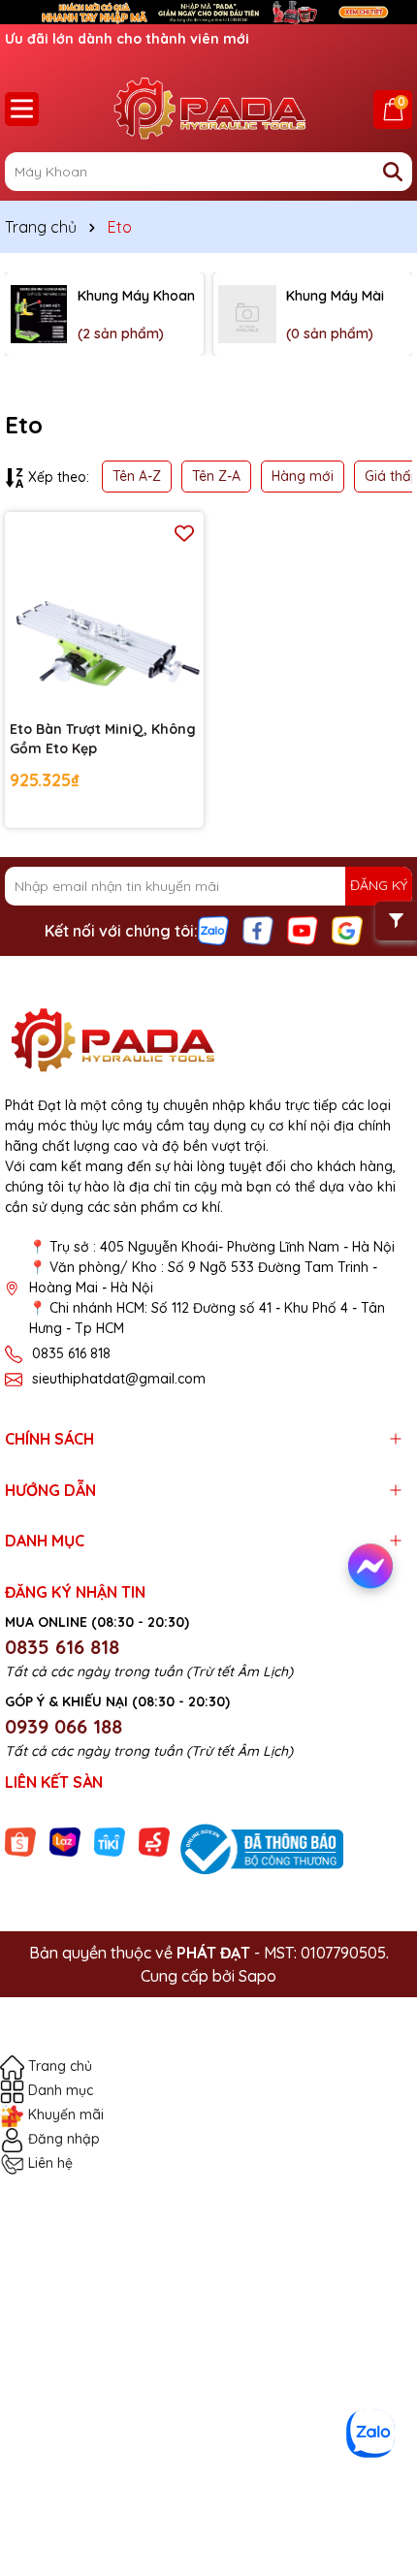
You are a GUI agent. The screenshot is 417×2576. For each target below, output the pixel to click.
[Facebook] (258, 929)
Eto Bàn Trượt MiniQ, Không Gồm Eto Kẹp (103, 739)
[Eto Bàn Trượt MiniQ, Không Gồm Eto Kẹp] (104, 611)
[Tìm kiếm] (393, 172)
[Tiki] (110, 1841)
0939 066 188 (64, 1726)
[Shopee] (20, 1841)
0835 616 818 (71, 1353)
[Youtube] (303, 929)
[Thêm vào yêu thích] (184, 532)
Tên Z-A (216, 476)
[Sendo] (154, 1841)
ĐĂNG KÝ (379, 885)
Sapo (257, 1976)
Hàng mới (303, 476)
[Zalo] (213, 929)
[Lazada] (65, 1841)
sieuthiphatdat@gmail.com (119, 1379)
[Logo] (208, 109)
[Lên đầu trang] (375, 2479)
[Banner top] (208, 11)
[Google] (347, 929)
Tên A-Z (137, 476)
